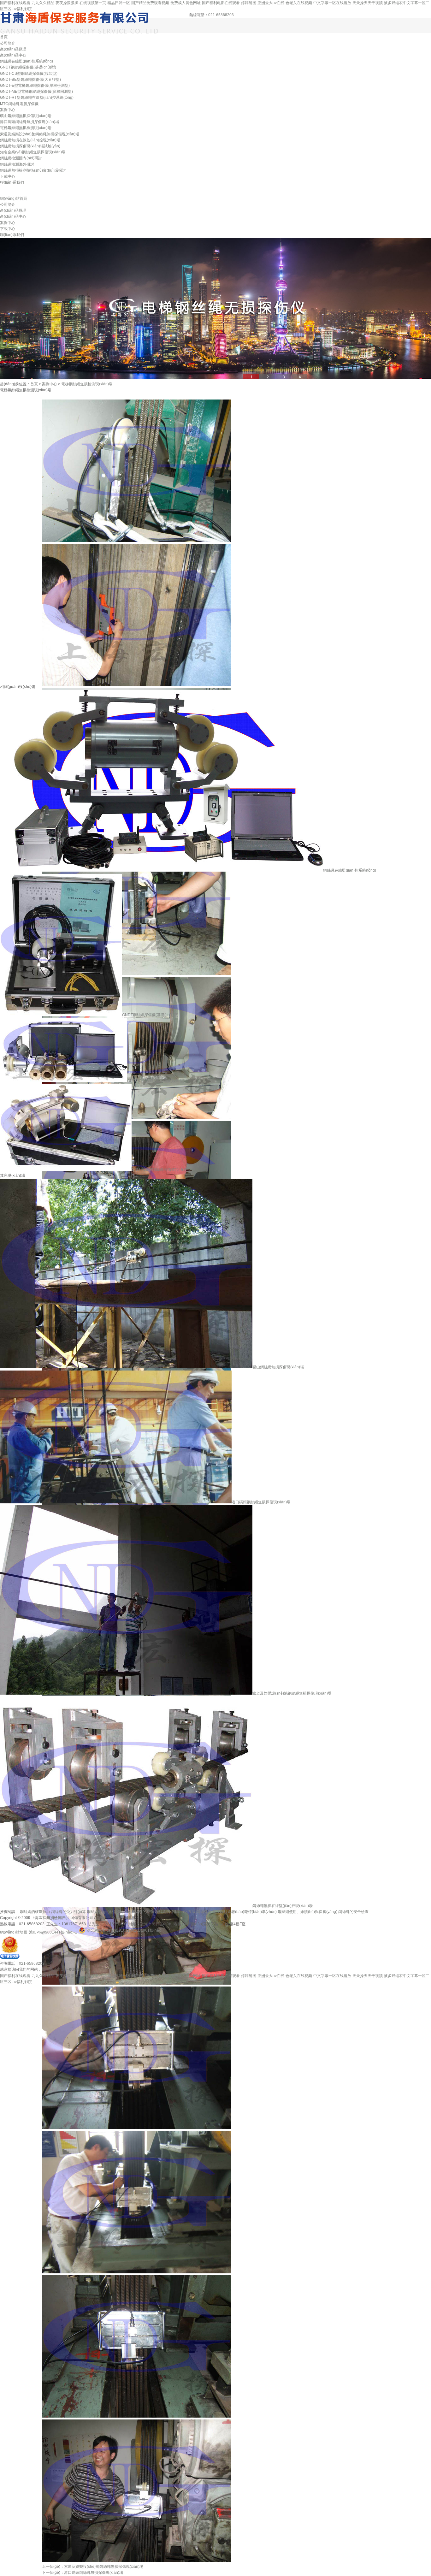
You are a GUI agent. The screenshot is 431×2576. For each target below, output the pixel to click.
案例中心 (8, 110)
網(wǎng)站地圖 (14, 1932)
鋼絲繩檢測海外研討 (17, 164)
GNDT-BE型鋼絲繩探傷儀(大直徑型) (30, 80)
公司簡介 (8, 43)
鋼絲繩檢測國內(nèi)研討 (21, 158)
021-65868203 (221, 15)
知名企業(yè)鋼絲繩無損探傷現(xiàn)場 (33, 152)
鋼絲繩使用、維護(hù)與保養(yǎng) (307, 1912)
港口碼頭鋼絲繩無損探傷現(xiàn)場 (30, 122)
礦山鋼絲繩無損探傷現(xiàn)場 (26, 116)
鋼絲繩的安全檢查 (353, 1912)
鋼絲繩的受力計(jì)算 (68, 1912)
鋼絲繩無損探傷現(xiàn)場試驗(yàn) (30, 146)
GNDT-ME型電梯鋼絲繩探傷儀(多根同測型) (36, 92)
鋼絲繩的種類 (143, 1912)
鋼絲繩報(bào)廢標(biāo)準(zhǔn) (248, 1912)
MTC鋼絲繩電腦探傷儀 (19, 104)
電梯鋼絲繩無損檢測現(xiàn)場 (26, 128)
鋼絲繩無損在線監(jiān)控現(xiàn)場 (30, 140)
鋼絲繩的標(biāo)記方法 (175, 1912)
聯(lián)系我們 (12, 182)
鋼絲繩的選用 (208, 1912)
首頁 (4, 37)
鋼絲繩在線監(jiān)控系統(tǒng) (27, 61)
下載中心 (8, 176)
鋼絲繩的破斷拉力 (35, 1912)
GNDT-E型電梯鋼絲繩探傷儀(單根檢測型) (35, 86)
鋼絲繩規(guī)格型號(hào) (109, 1912)
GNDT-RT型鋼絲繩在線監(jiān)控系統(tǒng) (37, 98)
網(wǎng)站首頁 (14, 198)
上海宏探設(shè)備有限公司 (62, 1918)
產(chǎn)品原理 (13, 49)
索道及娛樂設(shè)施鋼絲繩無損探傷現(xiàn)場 (40, 134)
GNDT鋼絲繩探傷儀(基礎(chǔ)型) (28, 67)
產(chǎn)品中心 (13, 55)
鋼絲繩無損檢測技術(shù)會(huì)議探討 (33, 170)
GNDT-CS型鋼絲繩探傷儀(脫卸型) (29, 74)
